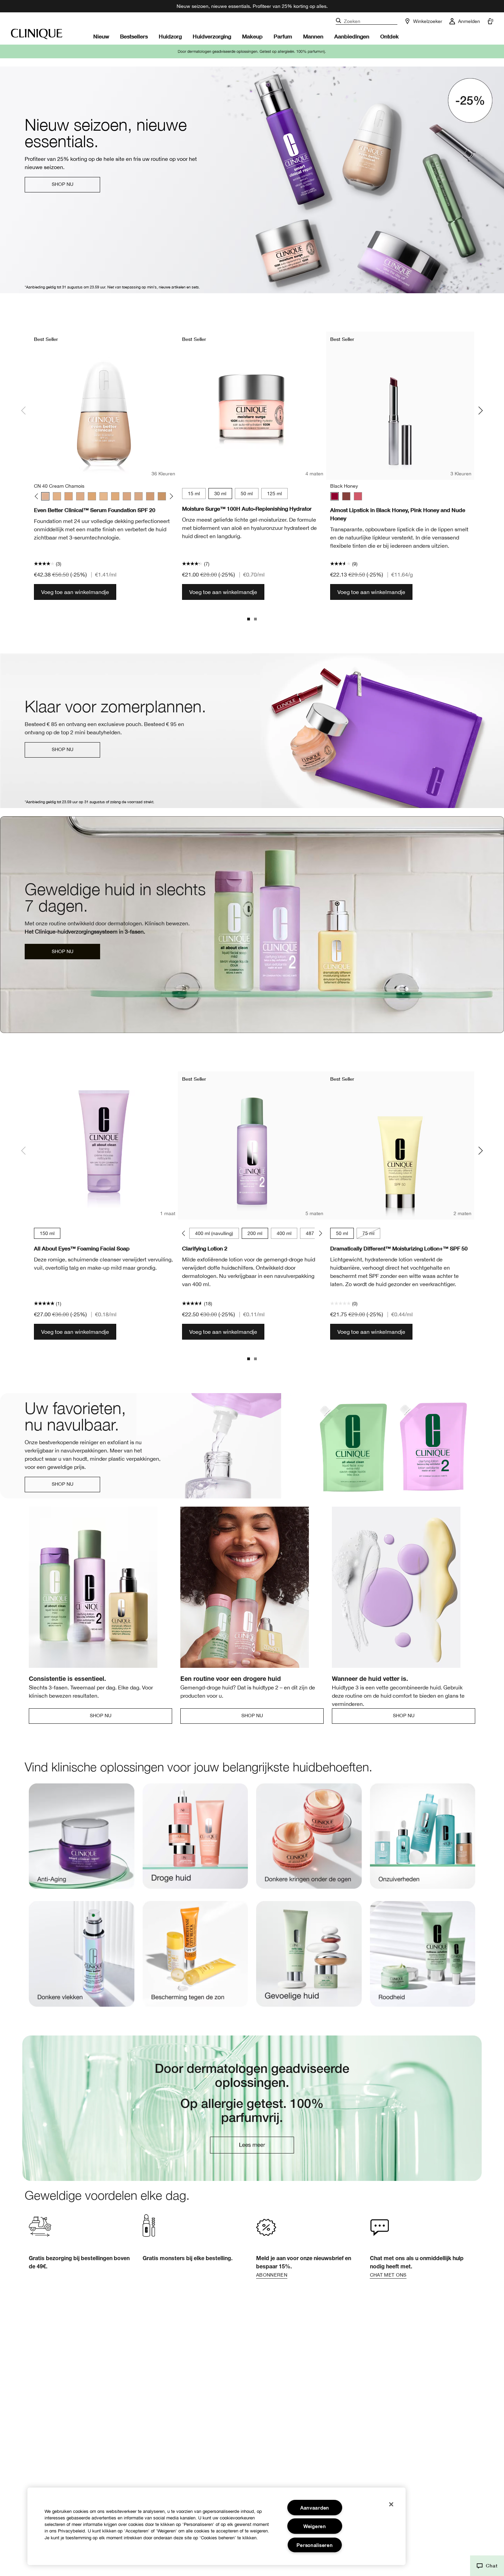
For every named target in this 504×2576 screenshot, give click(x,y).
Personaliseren (315, 2545)
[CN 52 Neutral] (80, 496)
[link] (82, 1842)
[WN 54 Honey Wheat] (92, 496)
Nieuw (101, 36)
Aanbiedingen (352, 36)
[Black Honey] (335, 496)
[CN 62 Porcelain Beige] (127, 496)
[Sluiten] (391, 2504)
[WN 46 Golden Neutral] (57, 496)
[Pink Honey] (358, 496)
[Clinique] (37, 34)
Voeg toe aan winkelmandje (75, 592)
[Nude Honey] (346, 496)
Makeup (252, 36)
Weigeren (315, 2526)
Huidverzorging (212, 36)
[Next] (170, 496)
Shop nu (63, 184)
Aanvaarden (315, 2508)
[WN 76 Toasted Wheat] (162, 496)
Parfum (283, 36)
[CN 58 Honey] (115, 496)
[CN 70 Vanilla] (139, 496)
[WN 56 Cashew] (104, 496)
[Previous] (38, 496)
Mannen (313, 36)
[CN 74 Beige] (150, 496)
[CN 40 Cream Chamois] (45, 496)
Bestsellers (134, 36)
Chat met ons (388, 2275)
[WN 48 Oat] (69, 496)
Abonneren (272, 2275)
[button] (487, 2566)
